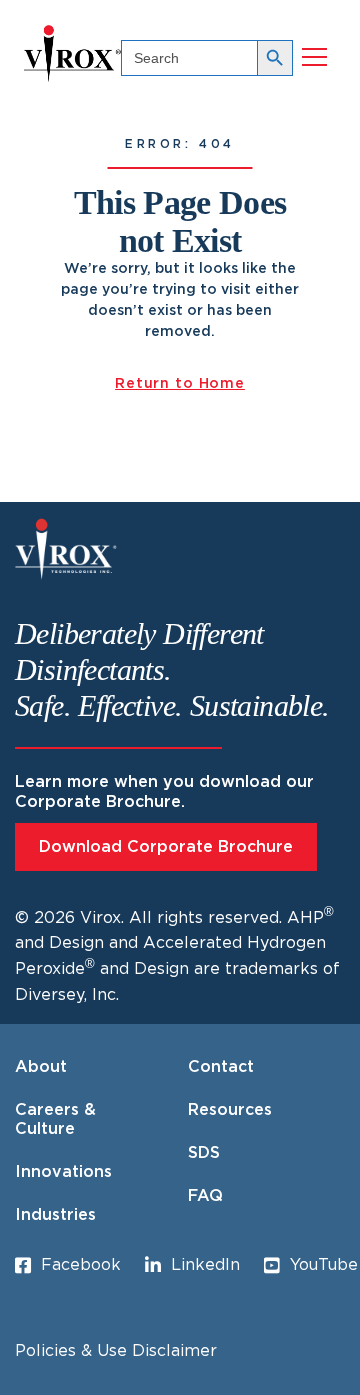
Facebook (81, 1265)
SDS (204, 1153)
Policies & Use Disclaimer (116, 1351)
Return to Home (180, 384)
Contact (221, 1067)
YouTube (324, 1265)
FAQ (205, 1196)
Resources (230, 1110)
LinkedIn (205, 1265)
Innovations (63, 1172)
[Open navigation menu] (314, 57)
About (41, 1067)
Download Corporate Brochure (166, 847)
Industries (55, 1215)
